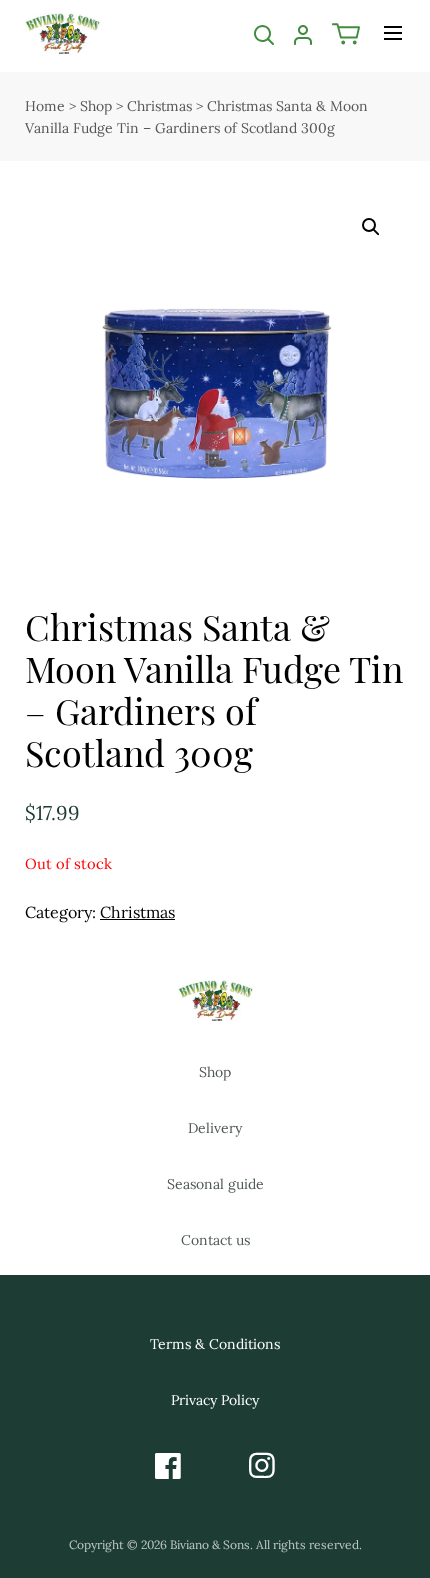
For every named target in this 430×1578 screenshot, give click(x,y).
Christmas (159, 106)
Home (45, 106)
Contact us (215, 1240)
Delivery (215, 1128)
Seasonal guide (215, 1184)
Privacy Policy (215, 1400)
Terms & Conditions (215, 1344)
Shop (96, 106)
